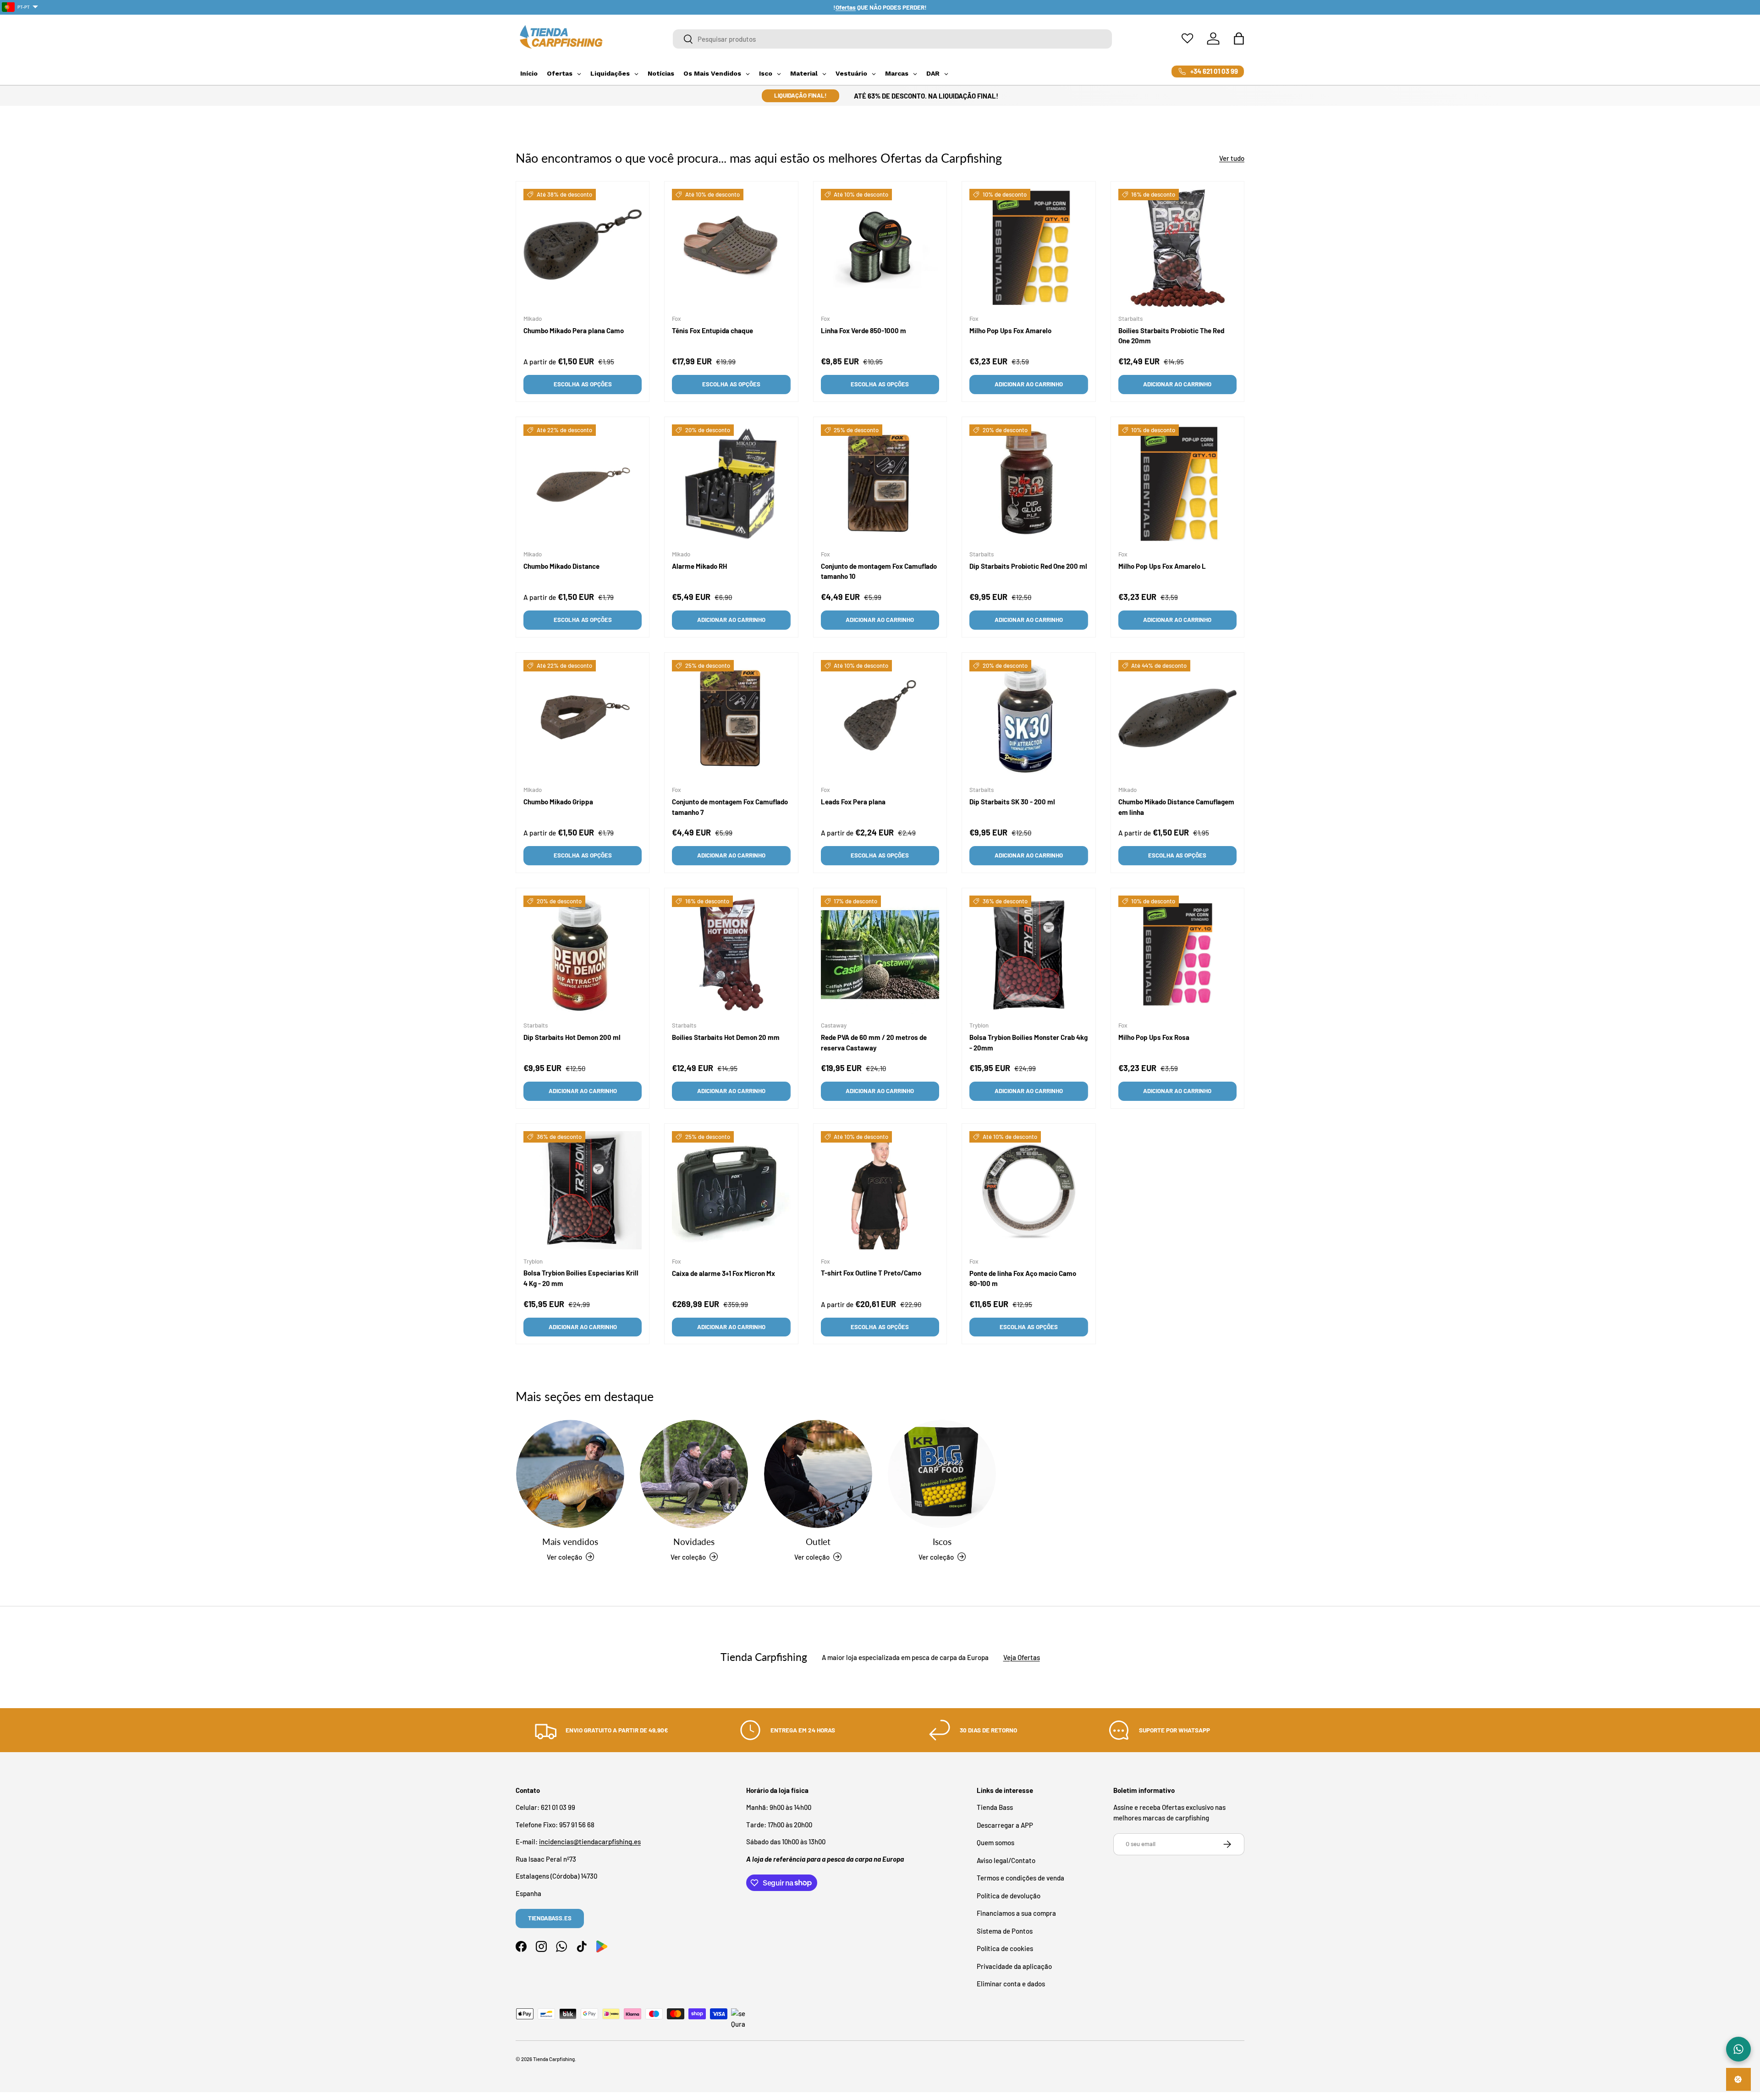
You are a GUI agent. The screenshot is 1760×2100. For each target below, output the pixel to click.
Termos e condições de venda (1020, 1878)
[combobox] (893, 39)
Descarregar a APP (1005, 1825)
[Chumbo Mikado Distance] (583, 484)
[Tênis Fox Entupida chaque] (731, 248)
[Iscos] (942, 1474)
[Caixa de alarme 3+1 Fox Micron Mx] (731, 1190)
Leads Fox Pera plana (853, 802)
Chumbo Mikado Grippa (558, 802)
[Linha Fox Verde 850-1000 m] (880, 248)
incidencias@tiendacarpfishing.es (590, 1842)
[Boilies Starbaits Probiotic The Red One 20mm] (1177, 248)
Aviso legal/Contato (1006, 1860)
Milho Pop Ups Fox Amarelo (1010, 330)
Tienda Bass (995, 1807)
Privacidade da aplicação (1014, 1966)
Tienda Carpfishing (554, 2059)
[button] (1239, 38)
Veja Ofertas (1022, 1657)
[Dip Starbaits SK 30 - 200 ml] (1028, 719)
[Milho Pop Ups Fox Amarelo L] (1177, 484)
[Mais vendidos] (570, 1474)
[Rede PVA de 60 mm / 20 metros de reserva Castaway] (880, 955)
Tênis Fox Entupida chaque (712, 330)
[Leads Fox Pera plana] (880, 719)
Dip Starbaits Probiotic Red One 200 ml (1028, 566)
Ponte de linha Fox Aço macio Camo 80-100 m (1023, 1278)
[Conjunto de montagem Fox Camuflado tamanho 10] (880, 484)
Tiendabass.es (550, 1918)
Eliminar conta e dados (1011, 1984)
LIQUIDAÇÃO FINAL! (800, 95)
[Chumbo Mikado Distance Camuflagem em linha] (1177, 719)
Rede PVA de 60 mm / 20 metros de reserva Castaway (874, 1042)
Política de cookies (1005, 1948)
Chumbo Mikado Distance (561, 566)
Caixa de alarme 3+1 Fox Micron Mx (723, 1273)
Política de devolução (1009, 1896)
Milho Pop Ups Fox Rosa (1154, 1037)
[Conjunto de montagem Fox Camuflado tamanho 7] (731, 719)
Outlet (818, 1542)
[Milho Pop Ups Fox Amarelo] (1028, 248)
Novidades (694, 1542)
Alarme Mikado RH (699, 566)
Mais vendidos (570, 1542)
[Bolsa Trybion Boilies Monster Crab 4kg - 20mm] (1028, 955)
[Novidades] (694, 1474)
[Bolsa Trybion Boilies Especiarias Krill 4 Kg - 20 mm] (583, 1190)
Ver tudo (1232, 158)
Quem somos (995, 1842)
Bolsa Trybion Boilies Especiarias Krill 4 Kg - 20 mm (581, 1278)
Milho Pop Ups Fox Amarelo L (1162, 566)
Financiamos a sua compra (1016, 1913)
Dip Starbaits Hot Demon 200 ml (572, 1037)
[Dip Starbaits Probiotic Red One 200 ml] (1028, 484)
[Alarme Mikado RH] (731, 484)
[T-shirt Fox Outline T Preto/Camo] (880, 1190)
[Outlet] (818, 1474)
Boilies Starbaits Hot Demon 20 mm (726, 1037)
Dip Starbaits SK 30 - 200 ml (1012, 802)
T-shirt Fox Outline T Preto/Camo (871, 1273)
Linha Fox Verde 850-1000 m (863, 330)
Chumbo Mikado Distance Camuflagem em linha (1176, 807)
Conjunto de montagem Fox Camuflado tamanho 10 (879, 571)
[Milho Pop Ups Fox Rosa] (1177, 955)
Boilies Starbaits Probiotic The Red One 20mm (1171, 336)
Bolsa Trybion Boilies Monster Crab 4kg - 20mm (1028, 1042)
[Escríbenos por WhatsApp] (1738, 2049)
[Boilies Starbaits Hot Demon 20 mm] (731, 955)
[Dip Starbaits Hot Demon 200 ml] (583, 955)
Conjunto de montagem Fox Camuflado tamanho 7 (730, 807)
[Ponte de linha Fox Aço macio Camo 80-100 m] (1028, 1190)
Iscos (942, 1542)
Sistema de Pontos (1005, 1931)
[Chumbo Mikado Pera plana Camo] (583, 248)
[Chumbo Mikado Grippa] (583, 719)
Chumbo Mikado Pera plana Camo (574, 330)
